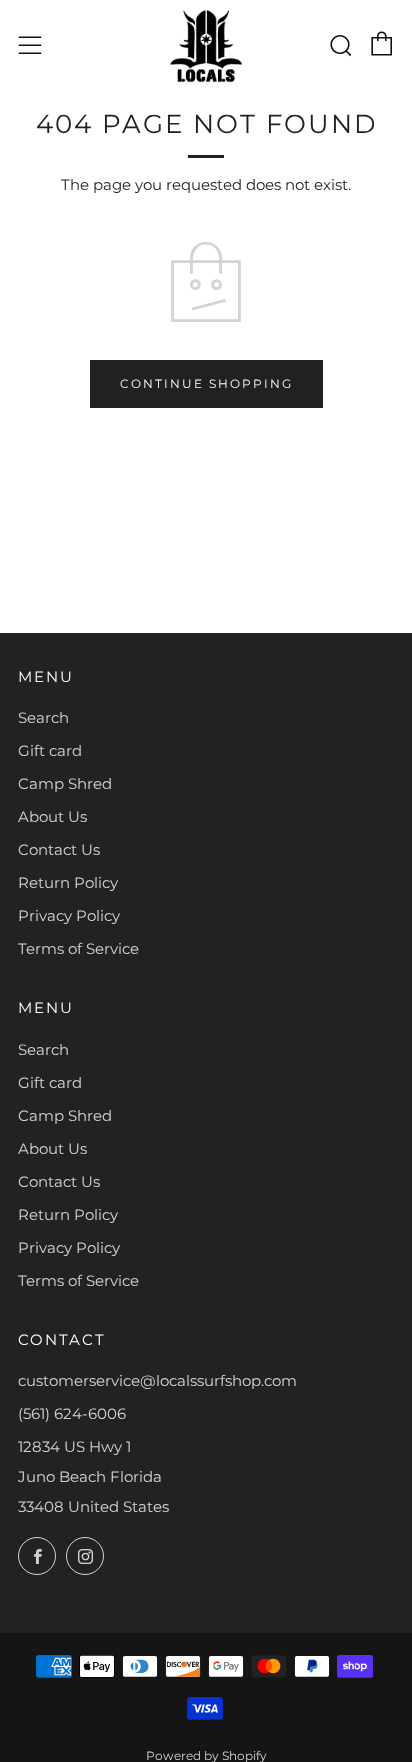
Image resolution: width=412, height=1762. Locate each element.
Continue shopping (206, 383)
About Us (52, 816)
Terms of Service (78, 948)
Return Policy (68, 882)
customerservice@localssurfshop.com (157, 1380)
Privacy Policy (69, 915)
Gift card (50, 750)
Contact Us (59, 849)
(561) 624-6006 (72, 1413)
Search (43, 717)
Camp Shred (65, 783)
